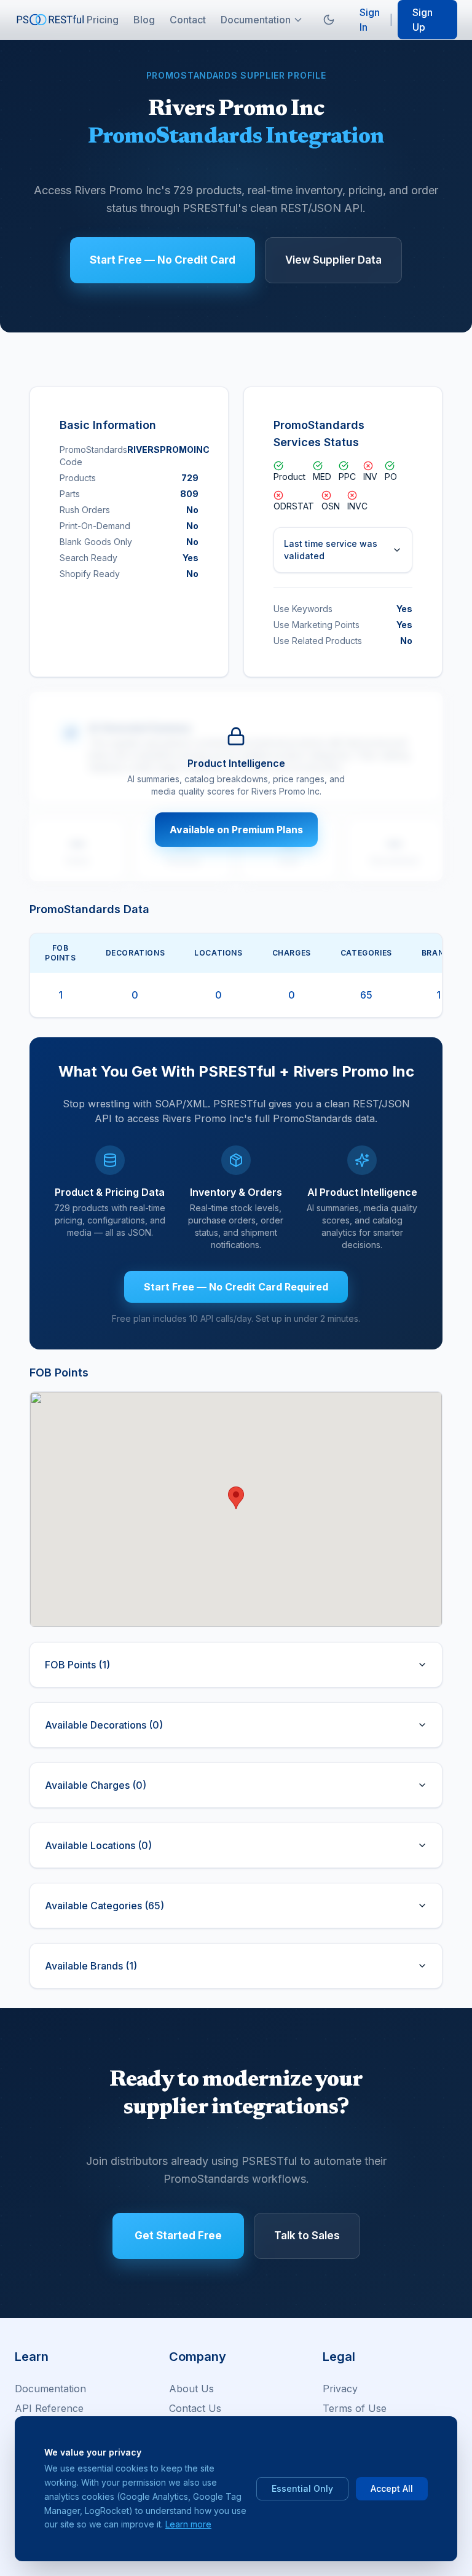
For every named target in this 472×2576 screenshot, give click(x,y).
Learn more (188, 2524)
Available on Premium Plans (236, 830)
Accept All (392, 2488)
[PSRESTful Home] (51, 19)
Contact (188, 20)
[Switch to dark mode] (329, 20)
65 (366, 995)
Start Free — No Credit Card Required (236, 1287)
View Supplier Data (333, 260)
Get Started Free (178, 2236)
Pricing (103, 20)
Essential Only (302, 2488)
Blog (144, 20)
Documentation (256, 20)
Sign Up (423, 20)
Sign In (370, 20)
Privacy (340, 2389)
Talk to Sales (307, 2236)
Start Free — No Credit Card (163, 260)
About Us (191, 2389)
